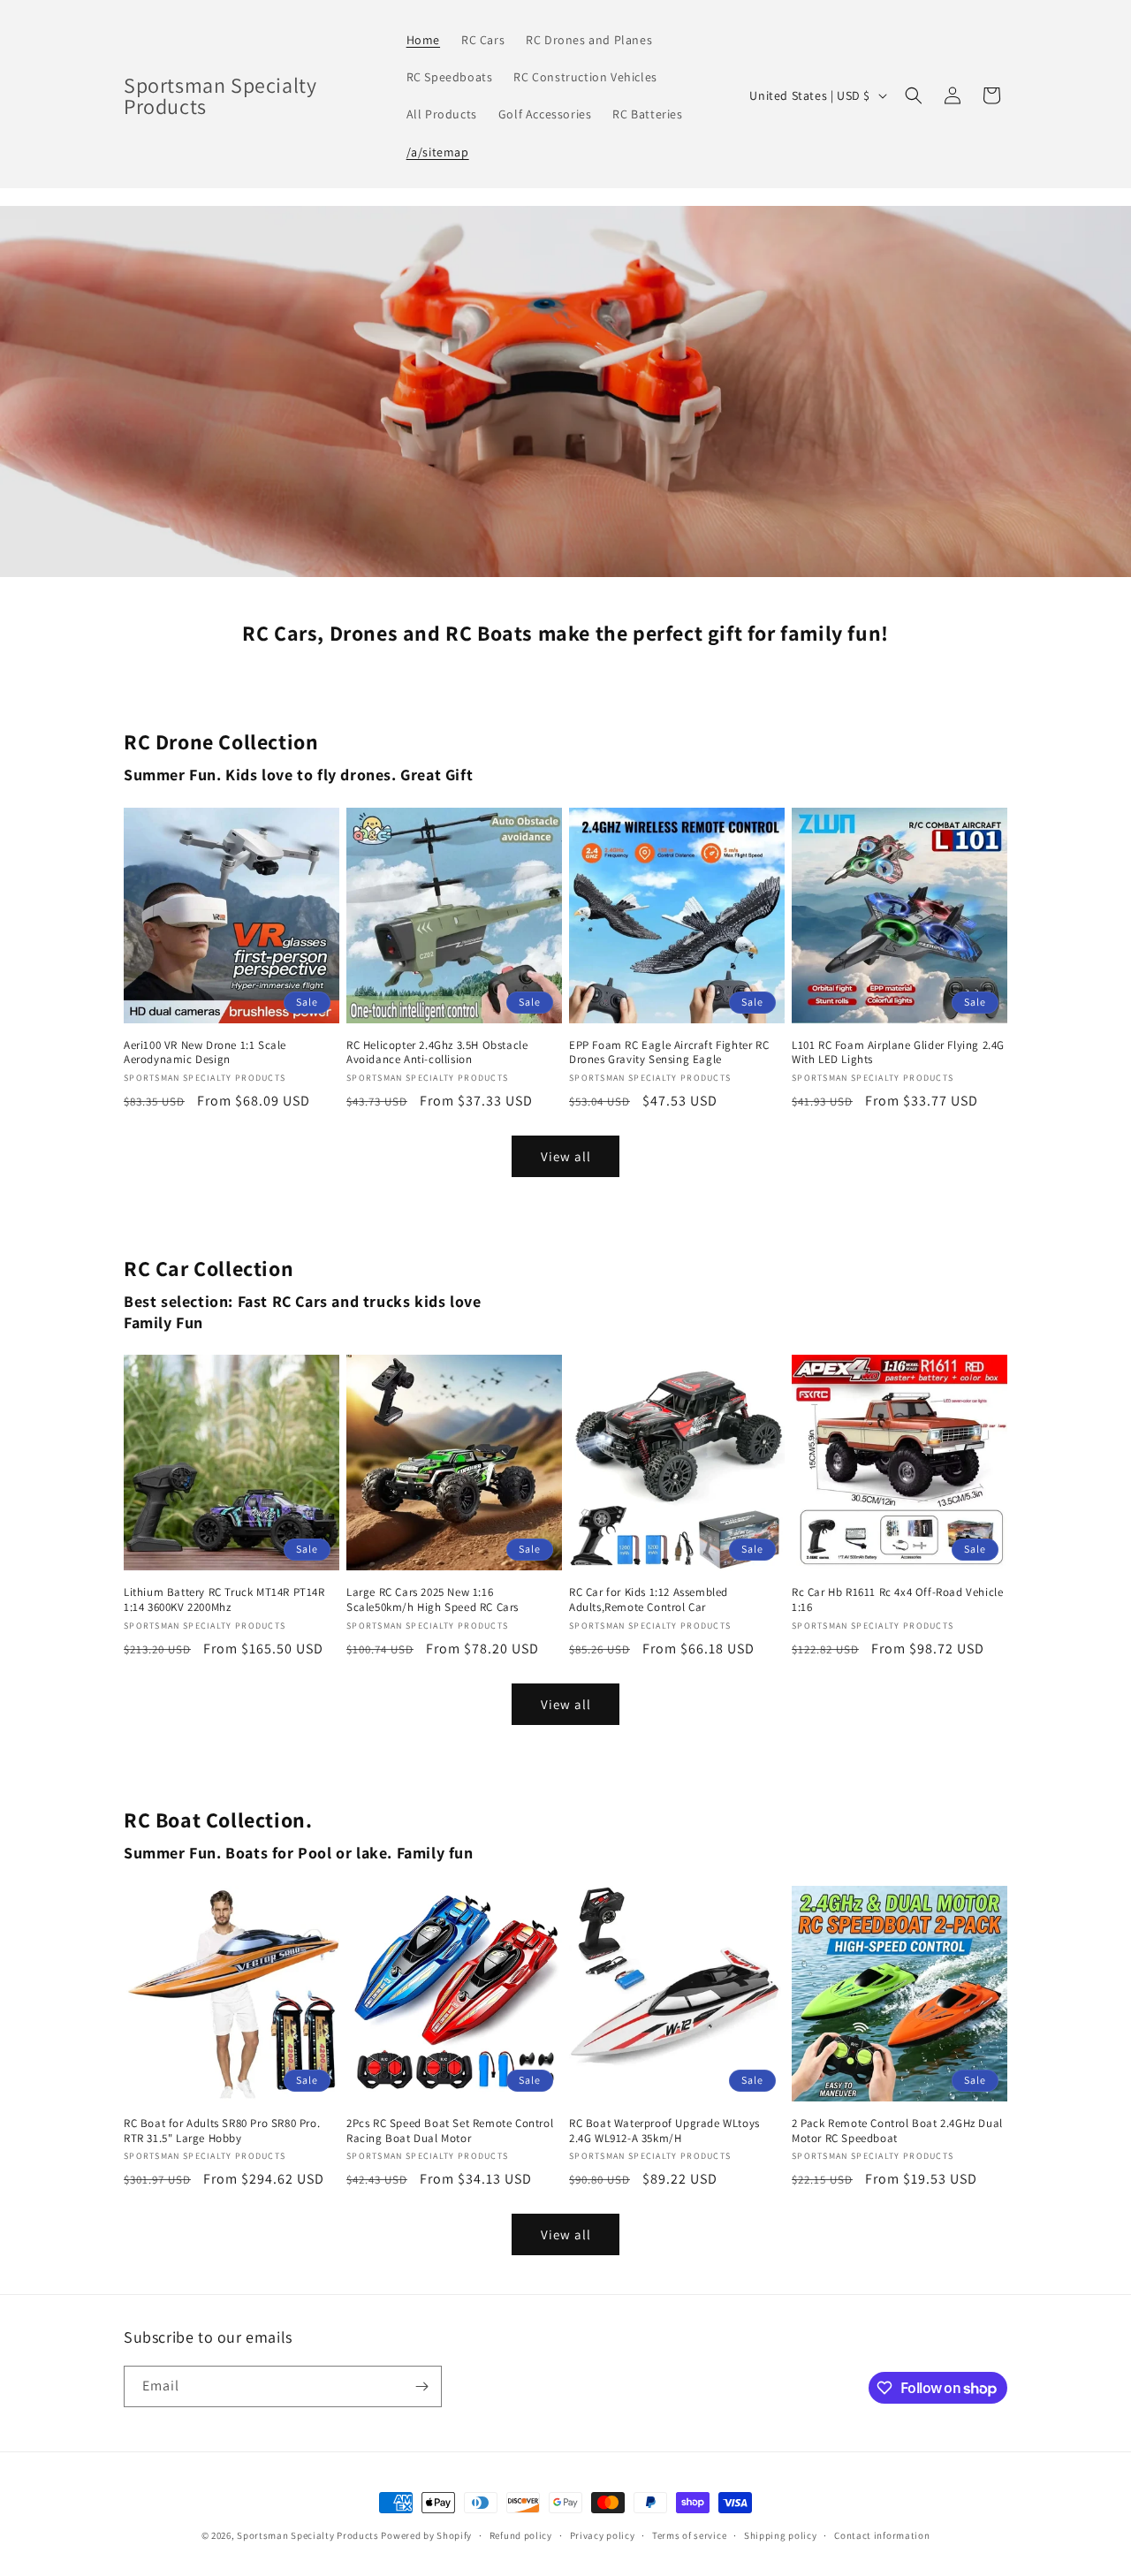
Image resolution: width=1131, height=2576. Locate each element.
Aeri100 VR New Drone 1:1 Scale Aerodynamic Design (205, 1053)
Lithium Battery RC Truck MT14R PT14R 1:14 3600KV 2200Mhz (224, 1600)
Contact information (882, 2535)
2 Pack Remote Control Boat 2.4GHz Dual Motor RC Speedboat (897, 2131)
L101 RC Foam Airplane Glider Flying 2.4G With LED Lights (898, 1053)
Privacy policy (603, 2535)
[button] (914, 95)
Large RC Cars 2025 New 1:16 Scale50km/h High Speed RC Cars (433, 1600)
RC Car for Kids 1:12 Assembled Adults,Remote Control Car (649, 1600)
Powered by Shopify (426, 2535)
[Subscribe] (421, 2386)
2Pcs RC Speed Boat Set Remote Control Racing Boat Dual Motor (450, 2131)
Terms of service (689, 2535)
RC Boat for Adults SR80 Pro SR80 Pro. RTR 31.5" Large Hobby (222, 2131)
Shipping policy (781, 2535)
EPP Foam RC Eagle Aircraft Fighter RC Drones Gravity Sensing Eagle (669, 1053)
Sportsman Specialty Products (308, 2535)
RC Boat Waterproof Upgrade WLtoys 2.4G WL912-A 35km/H (664, 2131)
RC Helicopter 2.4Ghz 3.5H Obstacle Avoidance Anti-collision (437, 1053)
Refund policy (521, 2535)
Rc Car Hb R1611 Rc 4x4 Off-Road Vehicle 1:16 (897, 1600)
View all (566, 1156)
